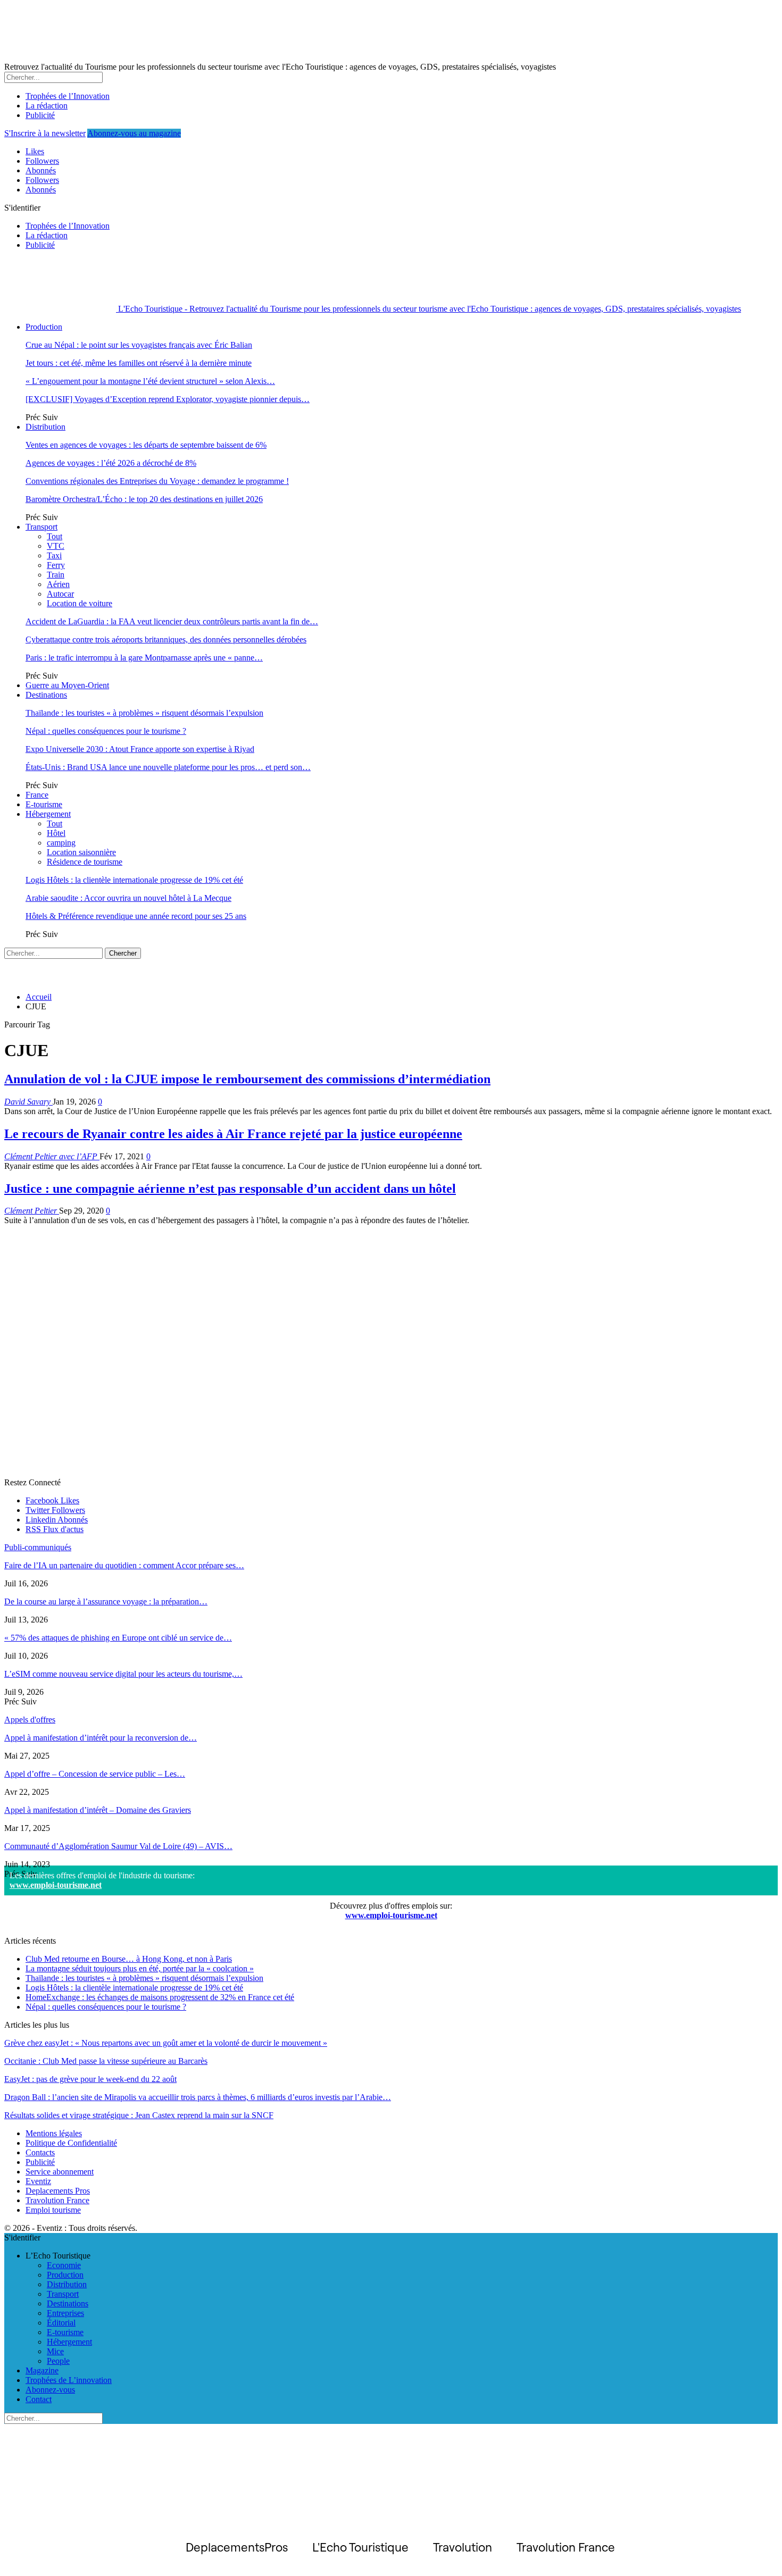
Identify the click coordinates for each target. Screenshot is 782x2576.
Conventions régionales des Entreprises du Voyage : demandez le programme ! (157, 481)
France (37, 795)
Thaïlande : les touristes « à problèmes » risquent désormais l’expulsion (144, 713)
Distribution (45, 427)
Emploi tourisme (53, 2210)
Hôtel (56, 833)
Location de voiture (80, 603)
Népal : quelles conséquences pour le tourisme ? (106, 731)
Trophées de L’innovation (69, 2380)
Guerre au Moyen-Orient (67, 685)
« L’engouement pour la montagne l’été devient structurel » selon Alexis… (150, 381)
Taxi (54, 555)
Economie (64, 2265)
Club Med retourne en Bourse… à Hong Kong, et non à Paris (129, 1959)
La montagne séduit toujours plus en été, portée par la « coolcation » (140, 1968)
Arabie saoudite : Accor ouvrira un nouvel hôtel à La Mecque (128, 898)
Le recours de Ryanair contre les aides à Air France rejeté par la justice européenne (233, 1134)
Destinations (46, 695)
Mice (55, 2351)
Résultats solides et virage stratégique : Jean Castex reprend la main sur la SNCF (139, 2115)
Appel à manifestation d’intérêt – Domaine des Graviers (98, 1810)
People (58, 2361)
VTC (56, 546)
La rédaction (47, 106)
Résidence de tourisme (85, 862)
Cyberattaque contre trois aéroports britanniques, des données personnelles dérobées (166, 639)
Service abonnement (60, 2172)
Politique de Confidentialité (71, 2143)
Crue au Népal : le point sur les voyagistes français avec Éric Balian (139, 345)
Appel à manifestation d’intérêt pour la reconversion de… (101, 1738)
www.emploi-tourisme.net (56, 1885)
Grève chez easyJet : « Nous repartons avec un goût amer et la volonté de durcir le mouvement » (166, 2043)
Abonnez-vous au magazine (134, 133)
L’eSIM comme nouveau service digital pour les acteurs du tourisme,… (123, 1674)
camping (61, 843)
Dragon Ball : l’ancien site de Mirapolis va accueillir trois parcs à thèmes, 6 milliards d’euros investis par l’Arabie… (198, 2097)
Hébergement (48, 814)
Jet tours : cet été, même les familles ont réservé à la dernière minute (139, 363)
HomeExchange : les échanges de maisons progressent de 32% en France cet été (160, 1997)
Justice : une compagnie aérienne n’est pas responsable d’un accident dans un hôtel (230, 1189)
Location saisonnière (81, 852)
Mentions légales (54, 2133)
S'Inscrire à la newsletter (45, 133)
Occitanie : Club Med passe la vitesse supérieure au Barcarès (106, 2061)
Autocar (60, 594)
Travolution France (57, 2200)
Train (56, 575)
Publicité (40, 115)
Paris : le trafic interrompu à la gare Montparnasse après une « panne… (144, 658)
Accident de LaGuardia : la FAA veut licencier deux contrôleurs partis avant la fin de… (172, 621)
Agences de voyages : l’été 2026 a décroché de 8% (111, 463)
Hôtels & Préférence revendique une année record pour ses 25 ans (136, 916)
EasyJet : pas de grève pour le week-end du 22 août (90, 2079)
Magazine (42, 2370)
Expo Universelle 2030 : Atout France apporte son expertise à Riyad (140, 749)
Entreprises (65, 2313)
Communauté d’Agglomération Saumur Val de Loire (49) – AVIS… (118, 1846)
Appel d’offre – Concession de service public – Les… (95, 1774)
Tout (55, 536)
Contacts (40, 2152)
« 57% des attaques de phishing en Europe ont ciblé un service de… (118, 1638)
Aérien (58, 584)
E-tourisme (44, 804)
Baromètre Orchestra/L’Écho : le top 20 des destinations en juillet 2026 (144, 499)
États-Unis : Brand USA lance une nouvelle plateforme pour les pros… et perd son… (168, 767)
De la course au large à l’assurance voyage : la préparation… (106, 1601)
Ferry (56, 565)
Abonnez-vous (50, 2390)
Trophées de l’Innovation (68, 96)
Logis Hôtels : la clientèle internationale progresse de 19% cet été (134, 880)
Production (44, 327)
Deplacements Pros (58, 2191)
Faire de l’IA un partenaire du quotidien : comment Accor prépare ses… (124, 1565)
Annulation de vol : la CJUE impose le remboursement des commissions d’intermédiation (247, 1079)
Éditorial (61, 2323)
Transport (41, 527)
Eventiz (38, 2181)
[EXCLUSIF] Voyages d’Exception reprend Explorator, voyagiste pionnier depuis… (168, 399)
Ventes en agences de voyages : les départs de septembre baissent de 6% (146, 445)
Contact (39, 2399)
